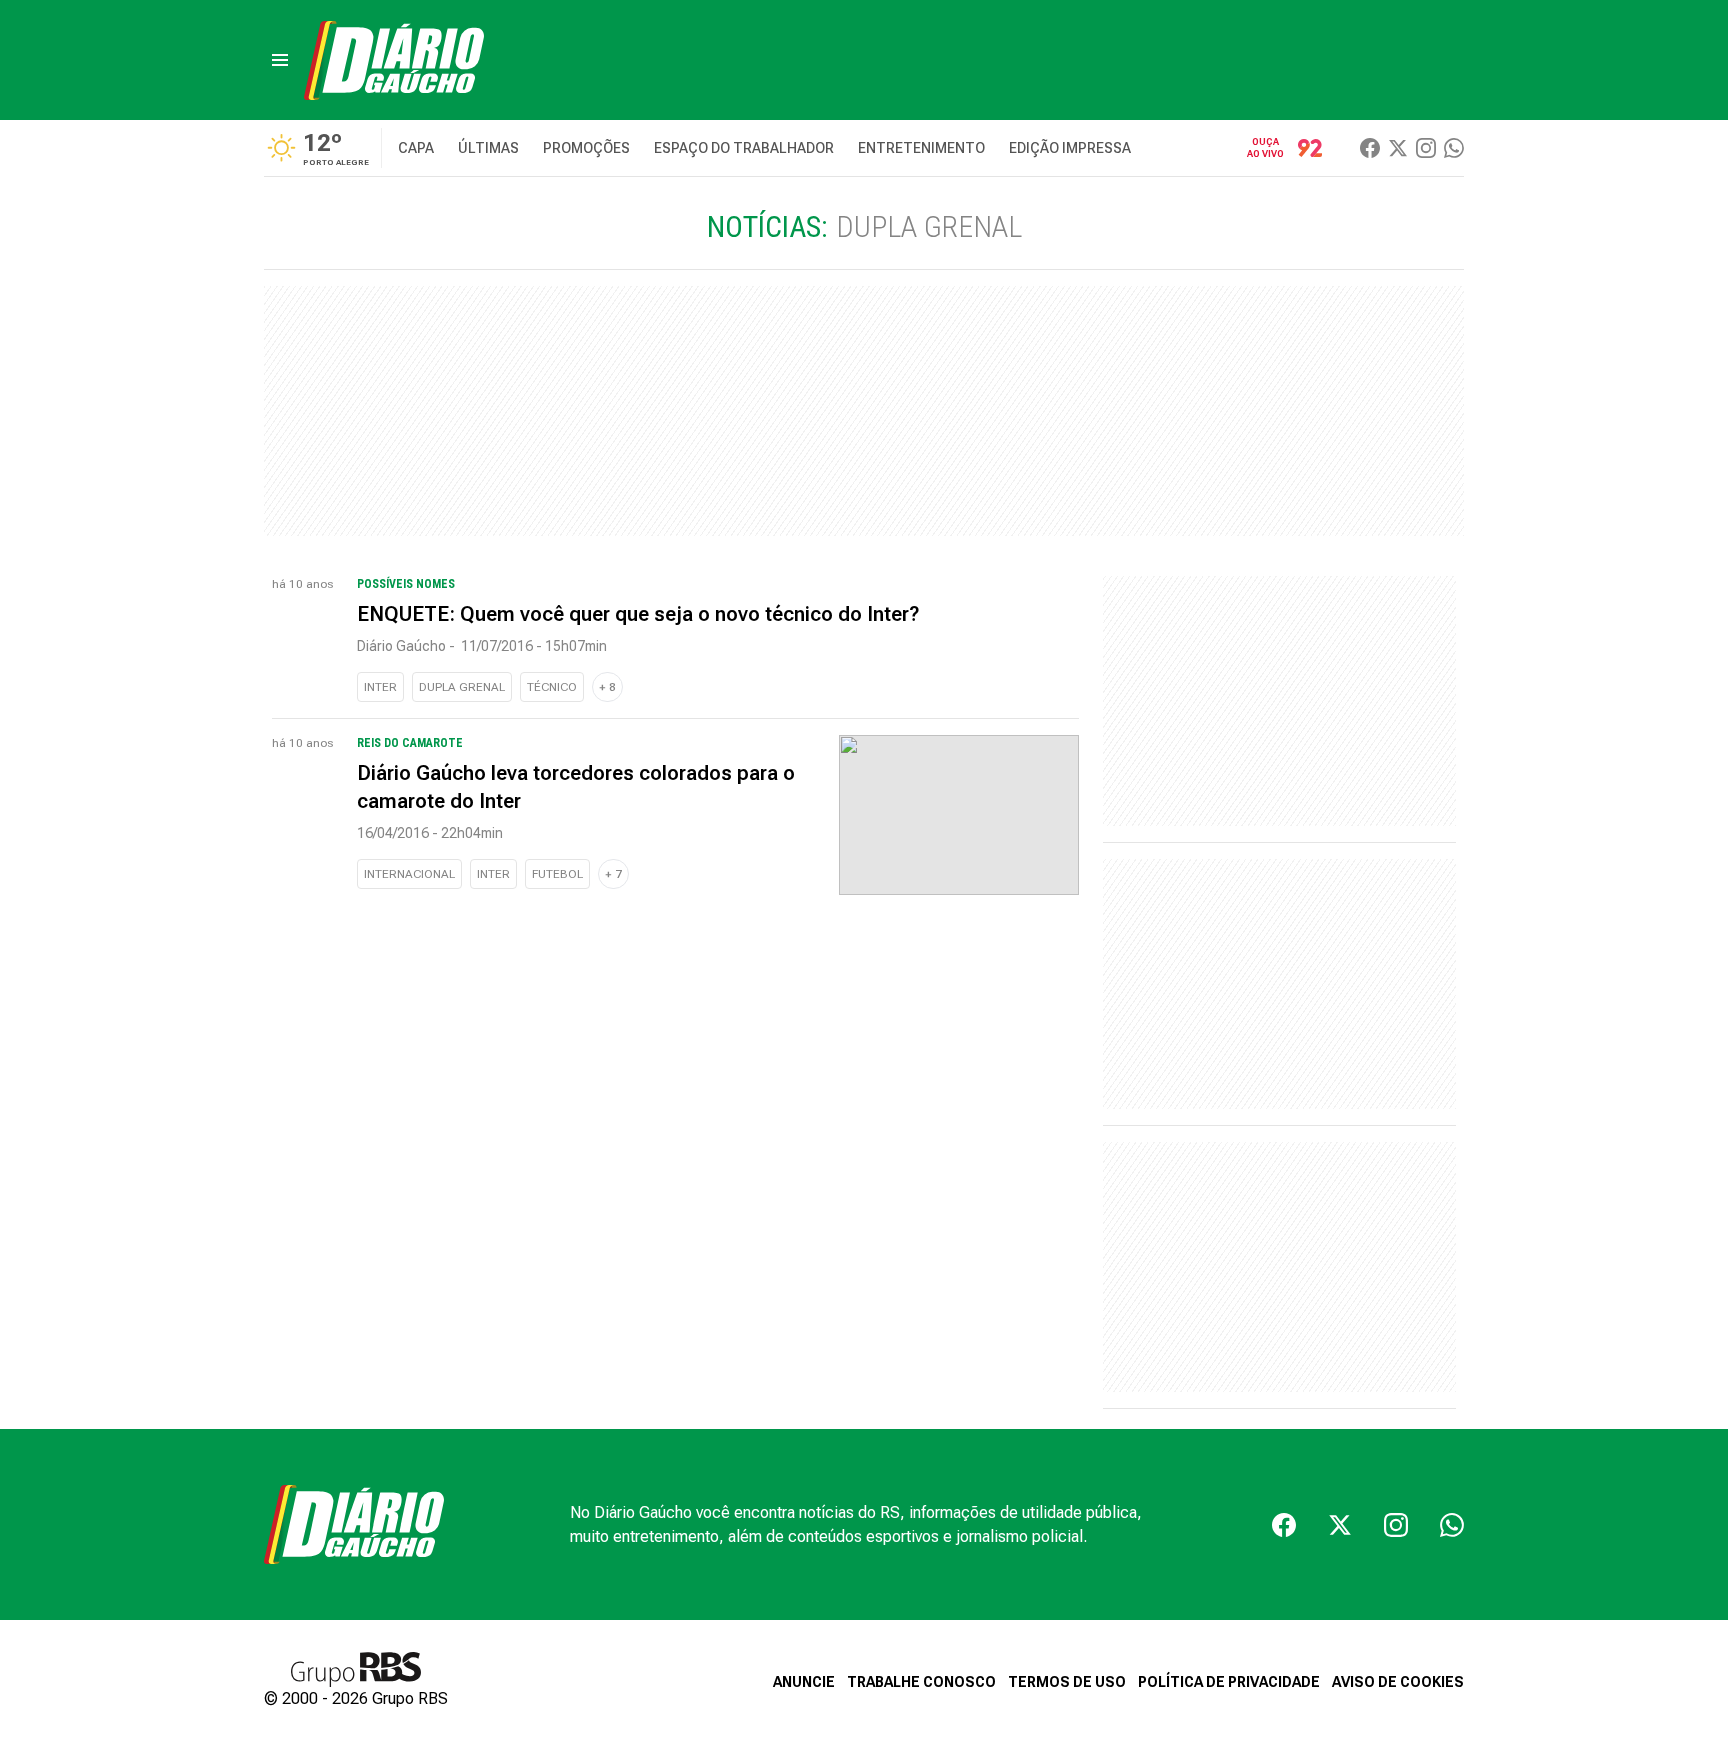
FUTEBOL (557, 874)
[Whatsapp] (1454, 148)
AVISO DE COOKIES (1398, 1682)
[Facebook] (1370, 148)
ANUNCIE (804, 1682)
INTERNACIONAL (409, 874)
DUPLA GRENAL (462, 687)
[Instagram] (1426, 148)
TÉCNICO (552, 687)
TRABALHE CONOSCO (921, 1682)
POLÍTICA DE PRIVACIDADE (1229, 1682)
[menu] (280, 60)
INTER (380, 687)
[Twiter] (1398, 148)
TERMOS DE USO (1067, 1682)
